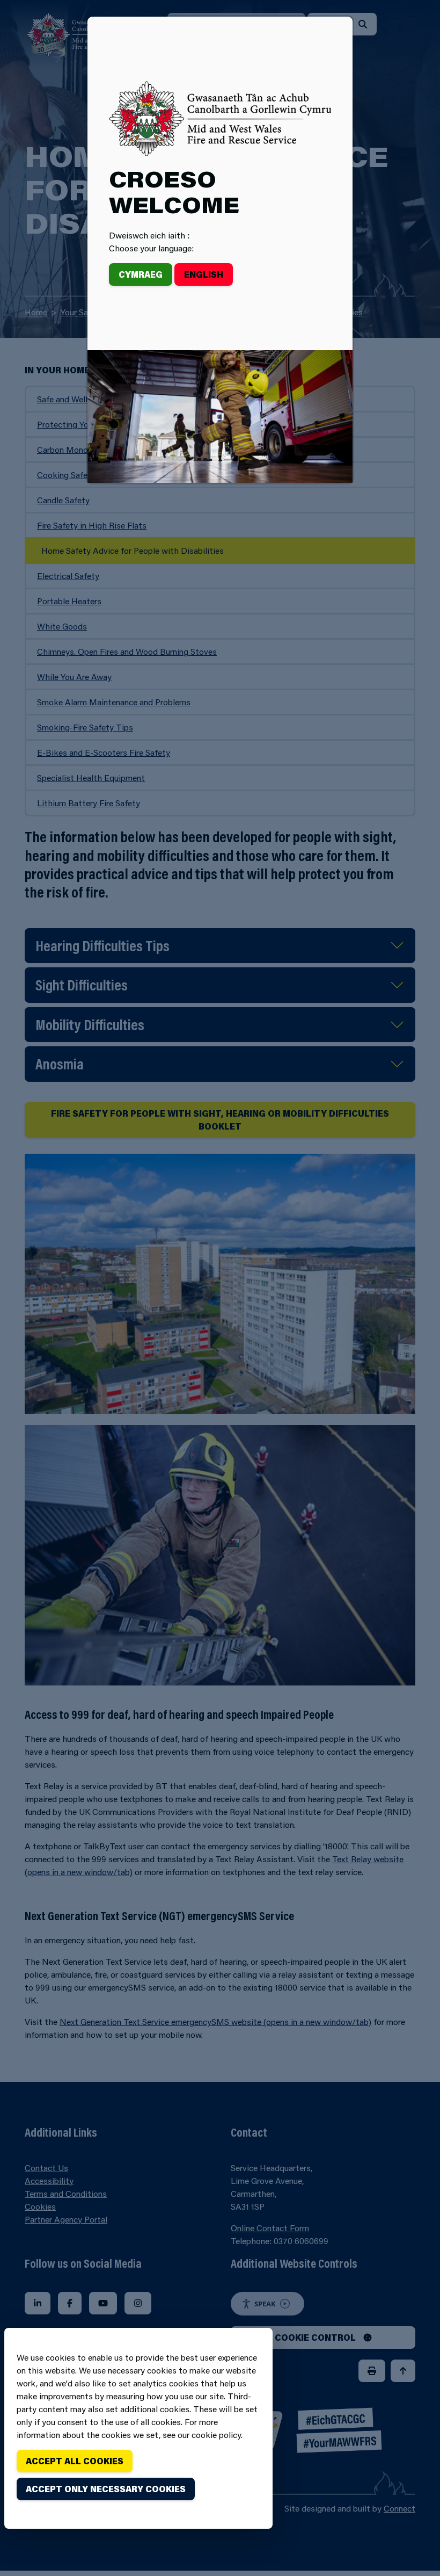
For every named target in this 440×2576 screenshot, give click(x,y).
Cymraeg (141, 274)
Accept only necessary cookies (106, 2489)
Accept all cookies (75, 2461)
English (204, 274)
